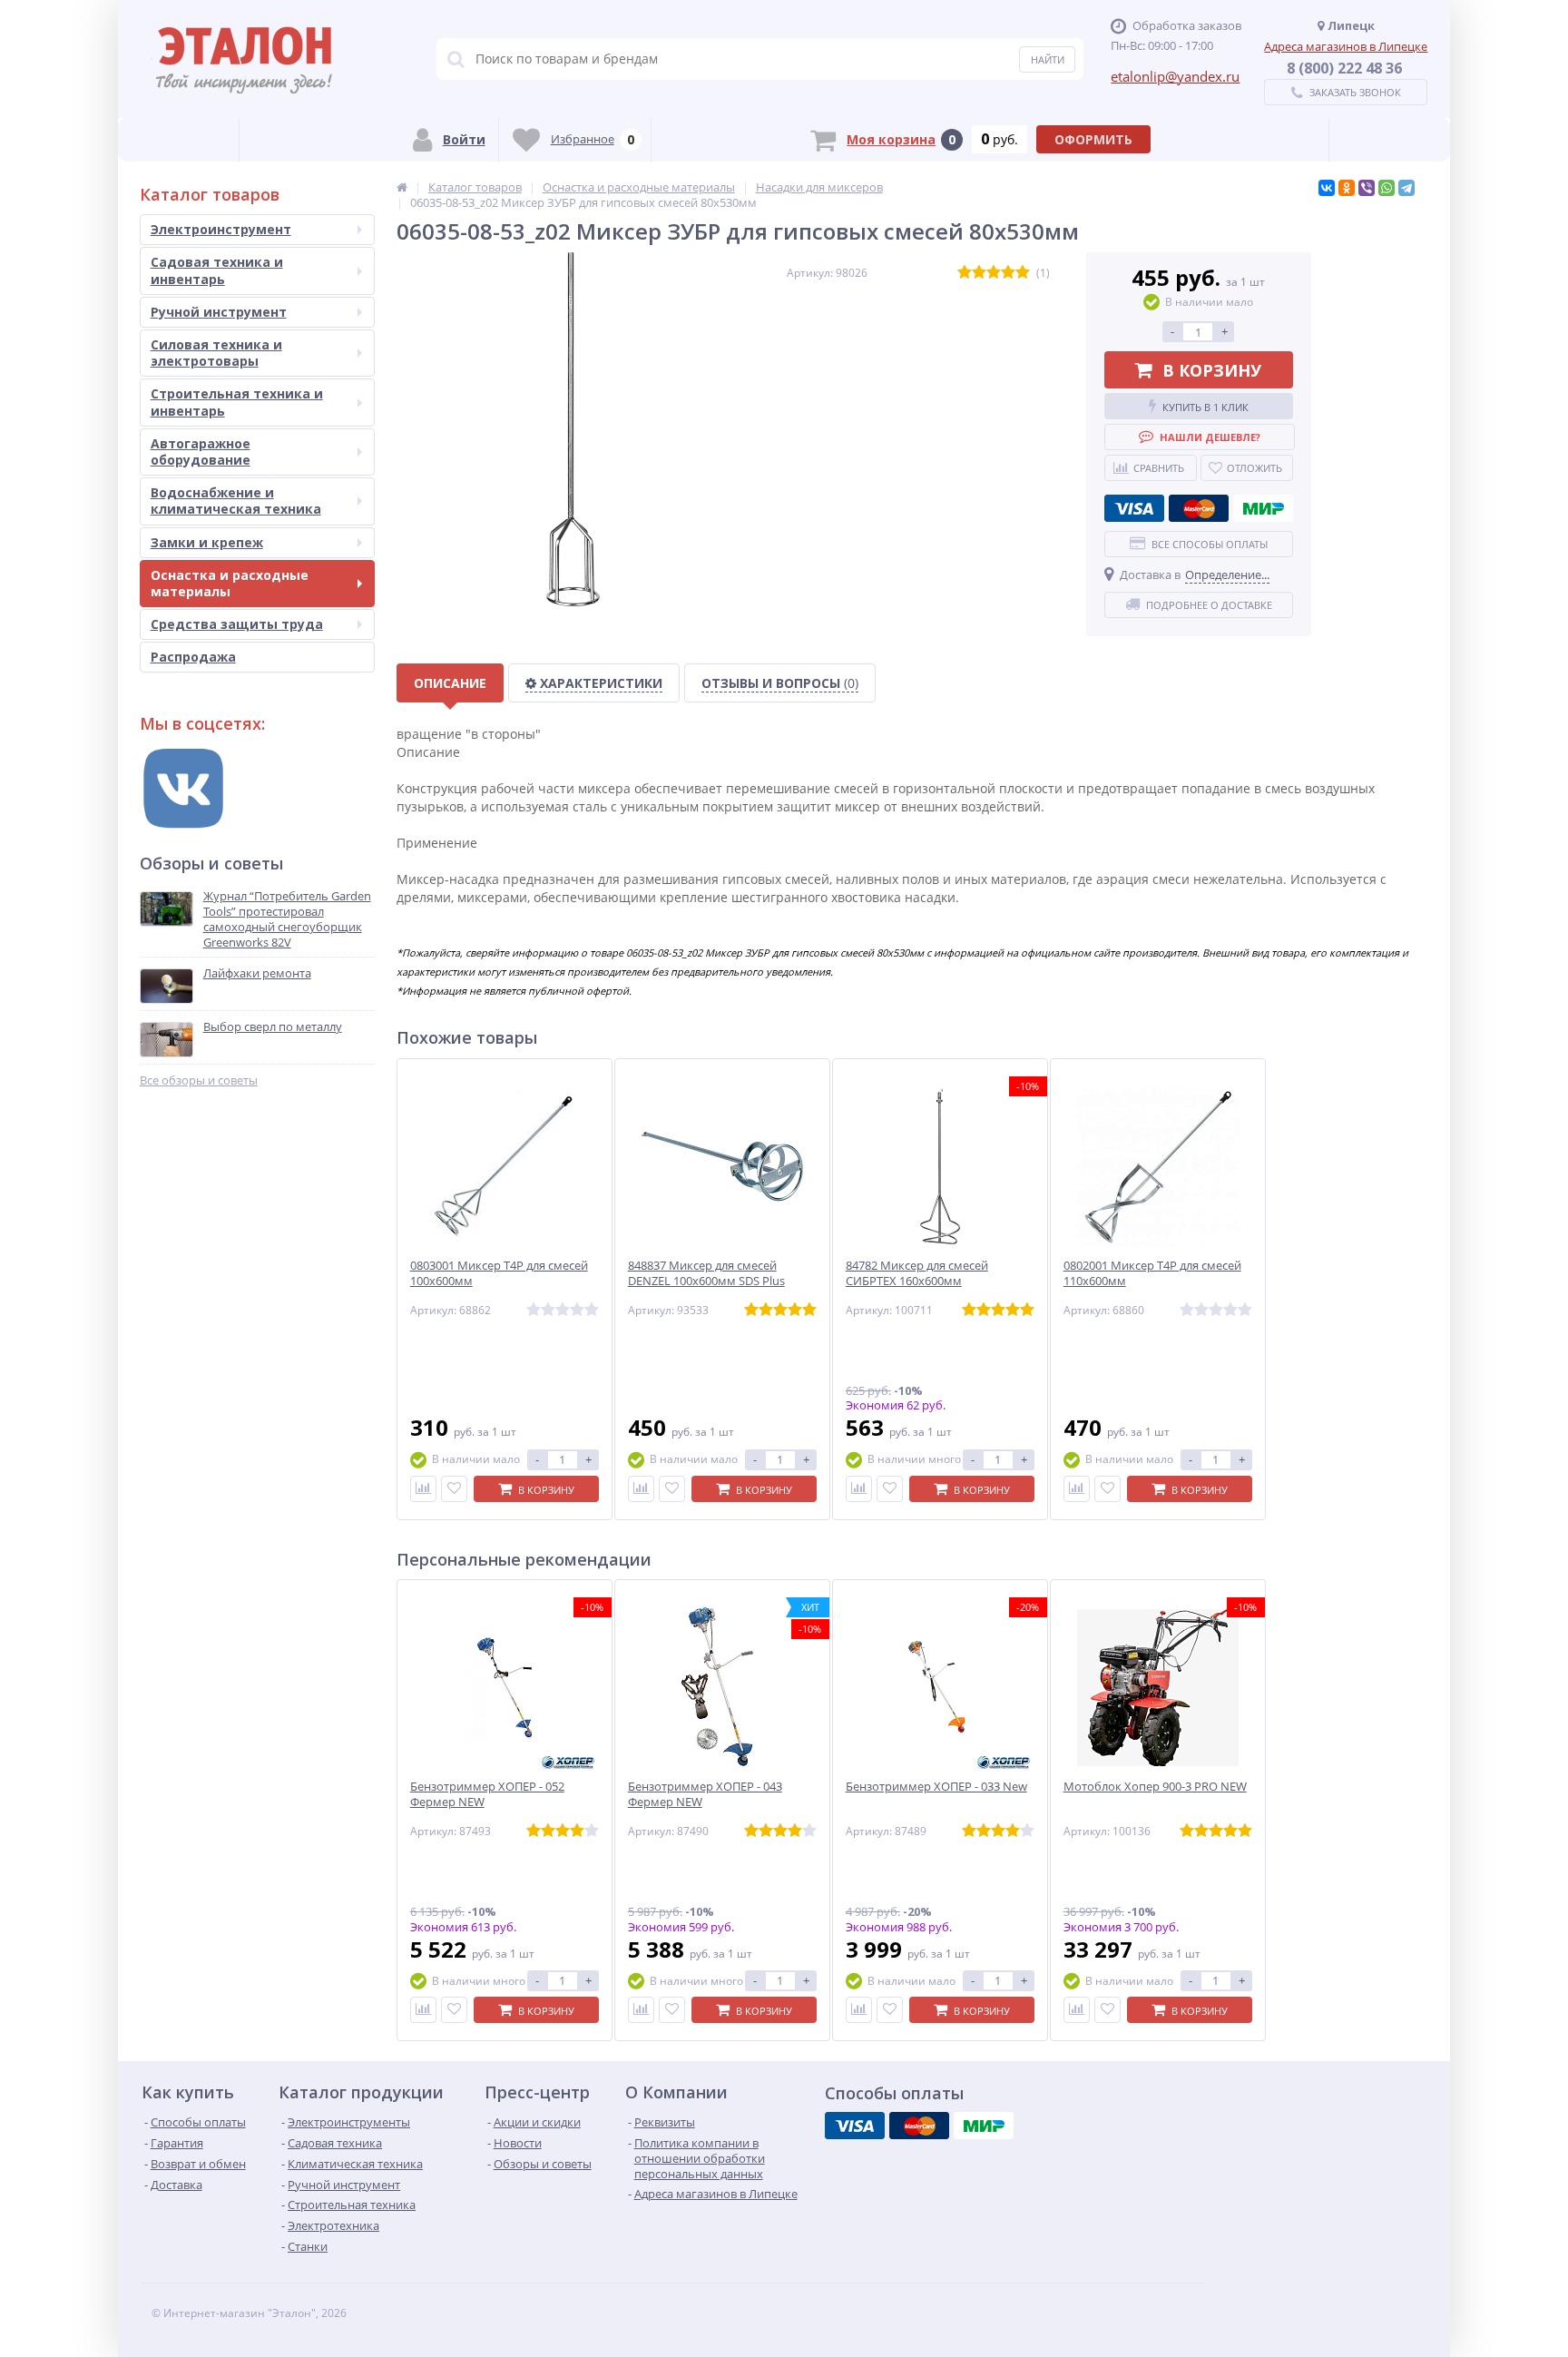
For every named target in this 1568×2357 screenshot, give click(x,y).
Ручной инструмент (219, 312)
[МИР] (1263, 508)
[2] (979, 273)
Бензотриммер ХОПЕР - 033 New (936, 1787)
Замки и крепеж (207, 542)
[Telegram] (1406, 188)
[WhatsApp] (1387, 188)
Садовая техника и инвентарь (217, 270)
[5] (1023, 273)
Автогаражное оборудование (201, 452)
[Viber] (1367, 188)
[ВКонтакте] (1327, 188)
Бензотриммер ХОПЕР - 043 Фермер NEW (705, 1794)
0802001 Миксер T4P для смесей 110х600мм (1152, 1273)
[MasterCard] (1199, 508)
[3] (994, 273)
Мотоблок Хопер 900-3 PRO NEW (1155, 1787)
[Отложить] (454, 1489)
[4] (1008, 273)
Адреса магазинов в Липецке (1346, 46)
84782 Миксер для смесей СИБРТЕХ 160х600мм (917, 1273)
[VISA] (1134, 508)
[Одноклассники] (1347, 188)
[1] (965, 273)
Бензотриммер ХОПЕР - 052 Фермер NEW (487, 1794)
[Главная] (402, 187)
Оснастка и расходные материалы (230, 583)
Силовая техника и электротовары (216, 353)
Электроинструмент (221, 229)
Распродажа (193, 657)
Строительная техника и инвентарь (237, 402)
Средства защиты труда (237, 624)
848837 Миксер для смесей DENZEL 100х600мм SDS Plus (706, 1273)
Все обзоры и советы (199, 1080)
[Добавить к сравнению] (423, 1489)
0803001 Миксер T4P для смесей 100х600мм (499, 1273)
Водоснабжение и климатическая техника (236, 501)
